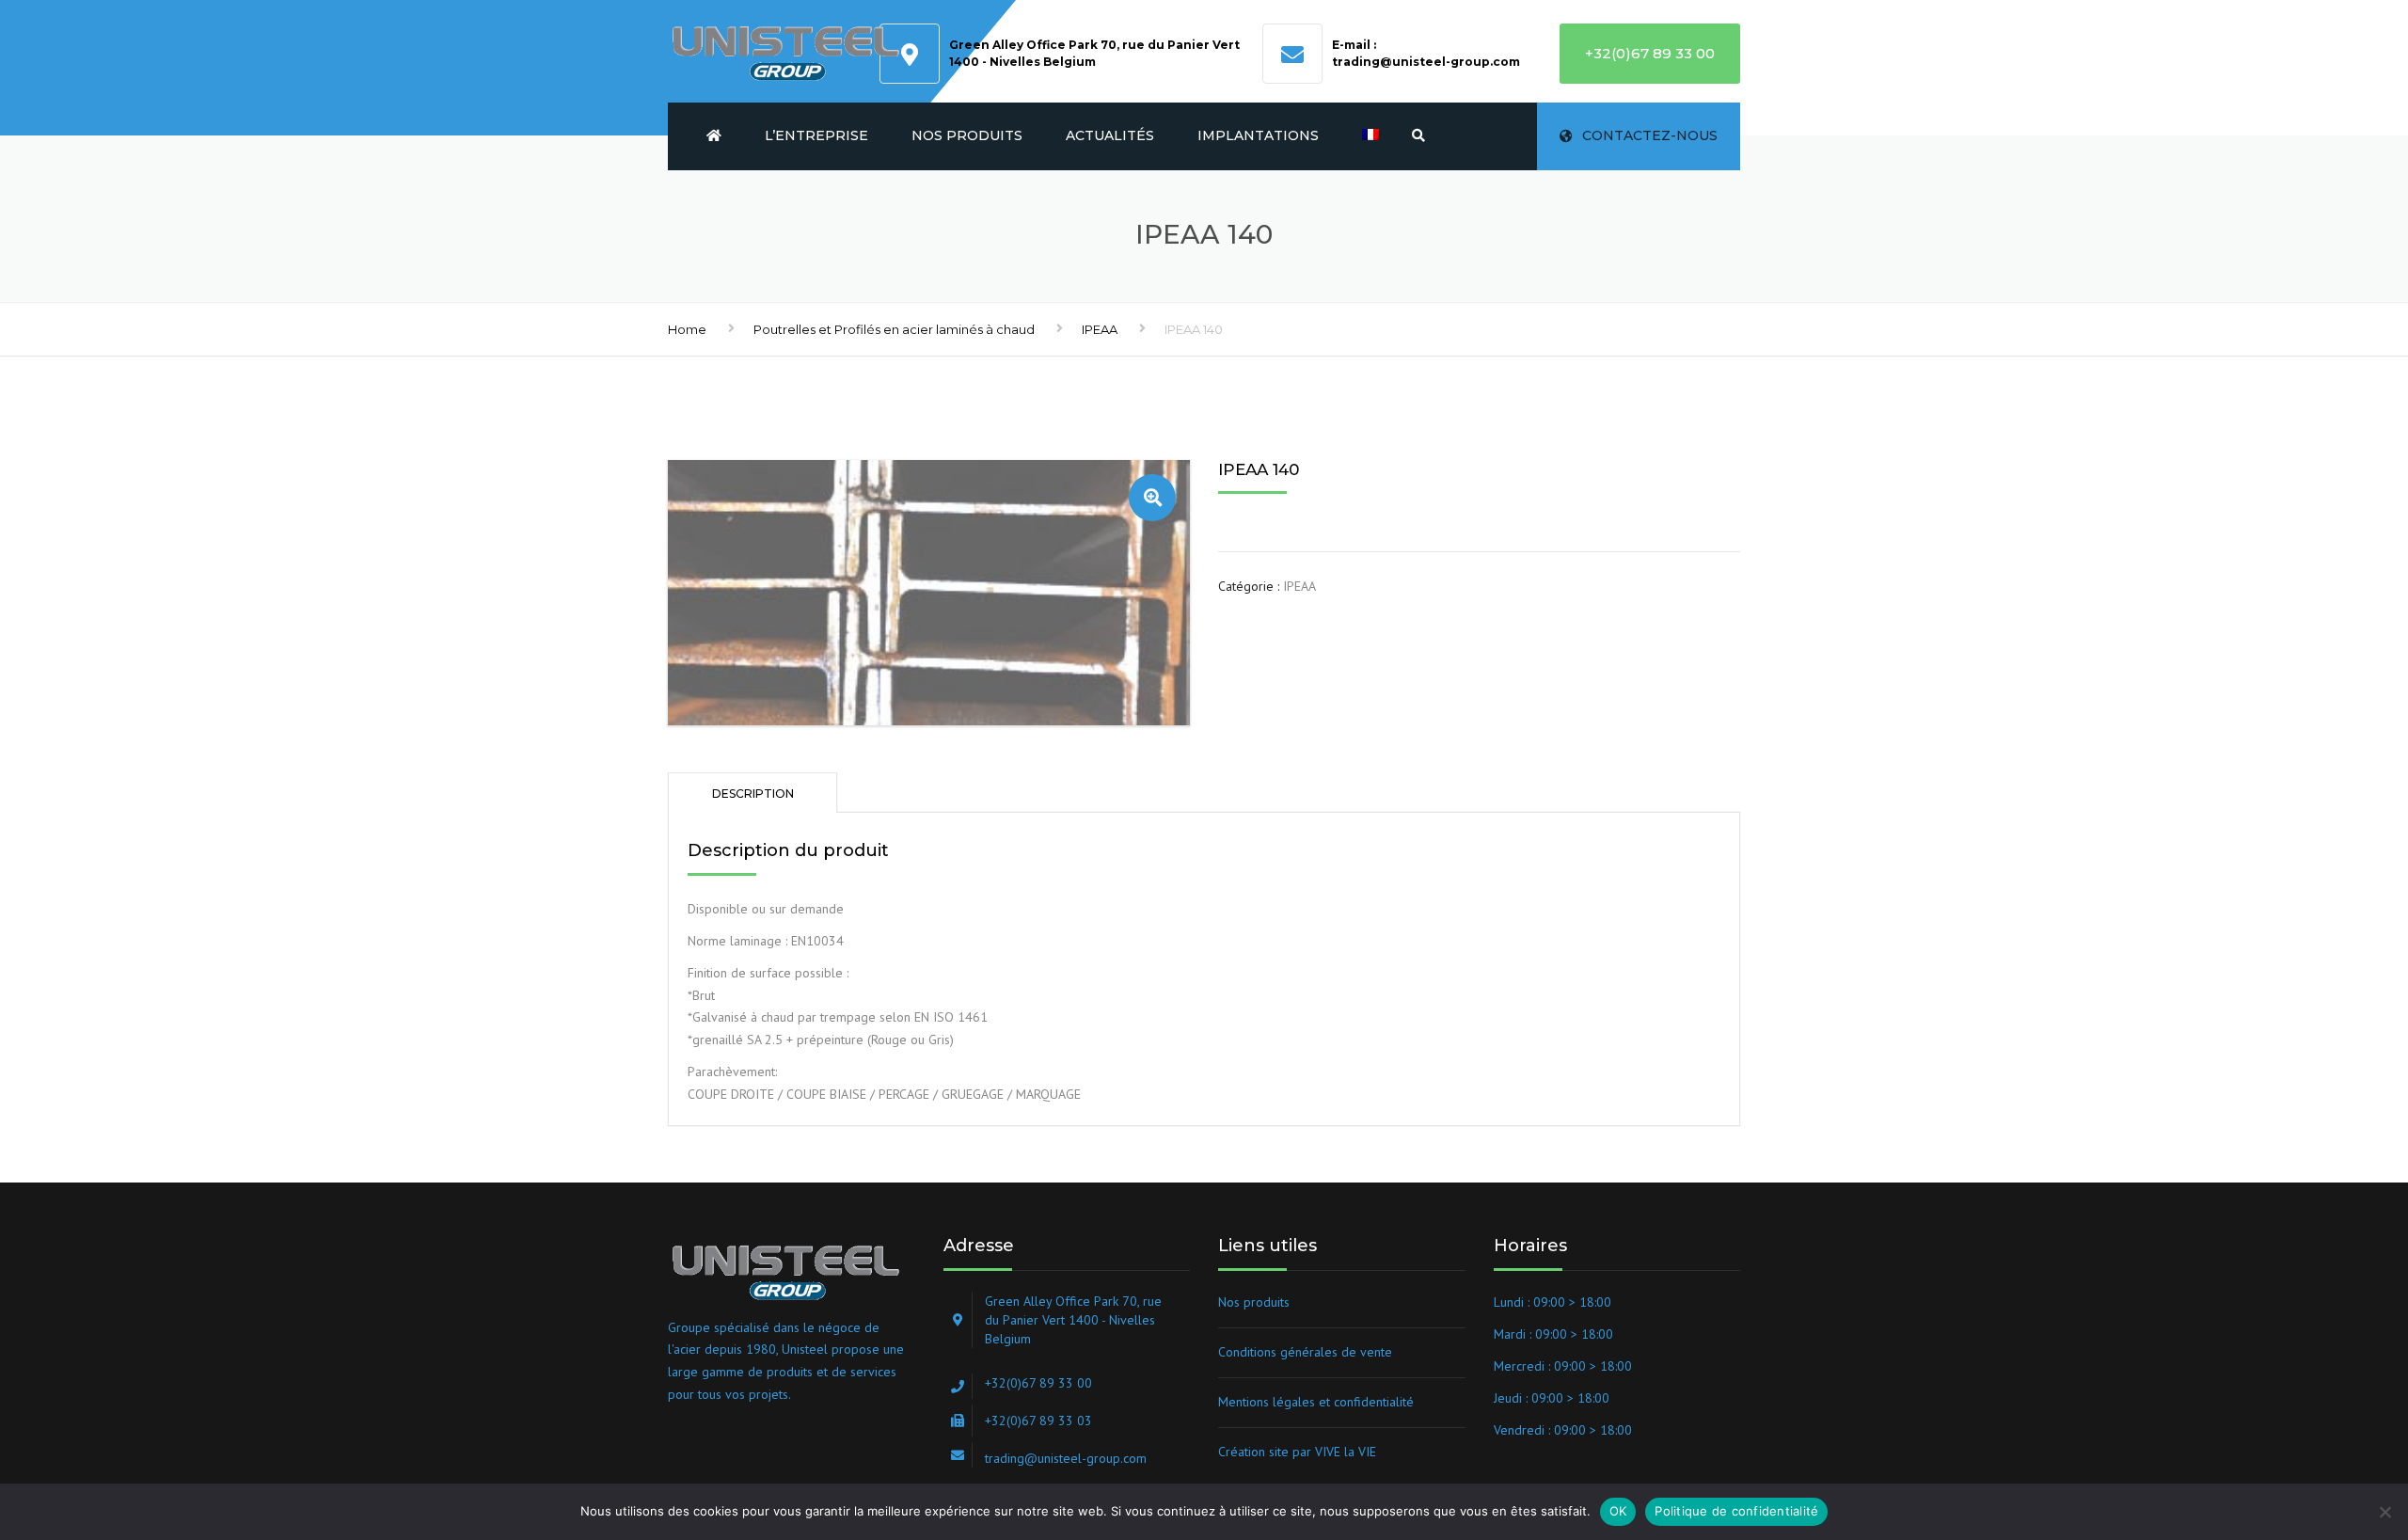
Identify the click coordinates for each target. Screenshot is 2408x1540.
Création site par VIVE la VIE (1297, 1452)
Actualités (1110, 135)
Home (687, 329)
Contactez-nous (1650, 135)
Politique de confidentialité (1736, 1511)
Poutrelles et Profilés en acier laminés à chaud (894, 329)
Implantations (1258, 135)
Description (753, 794)
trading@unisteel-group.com (1426, 62)
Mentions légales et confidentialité (1316, 1402)
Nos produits (967, 135)
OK (1618, 1511)
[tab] (752, 793)
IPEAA (1100, 329)
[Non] (2384, 1512)
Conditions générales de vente (1305, 1352)
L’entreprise (816, 135)
